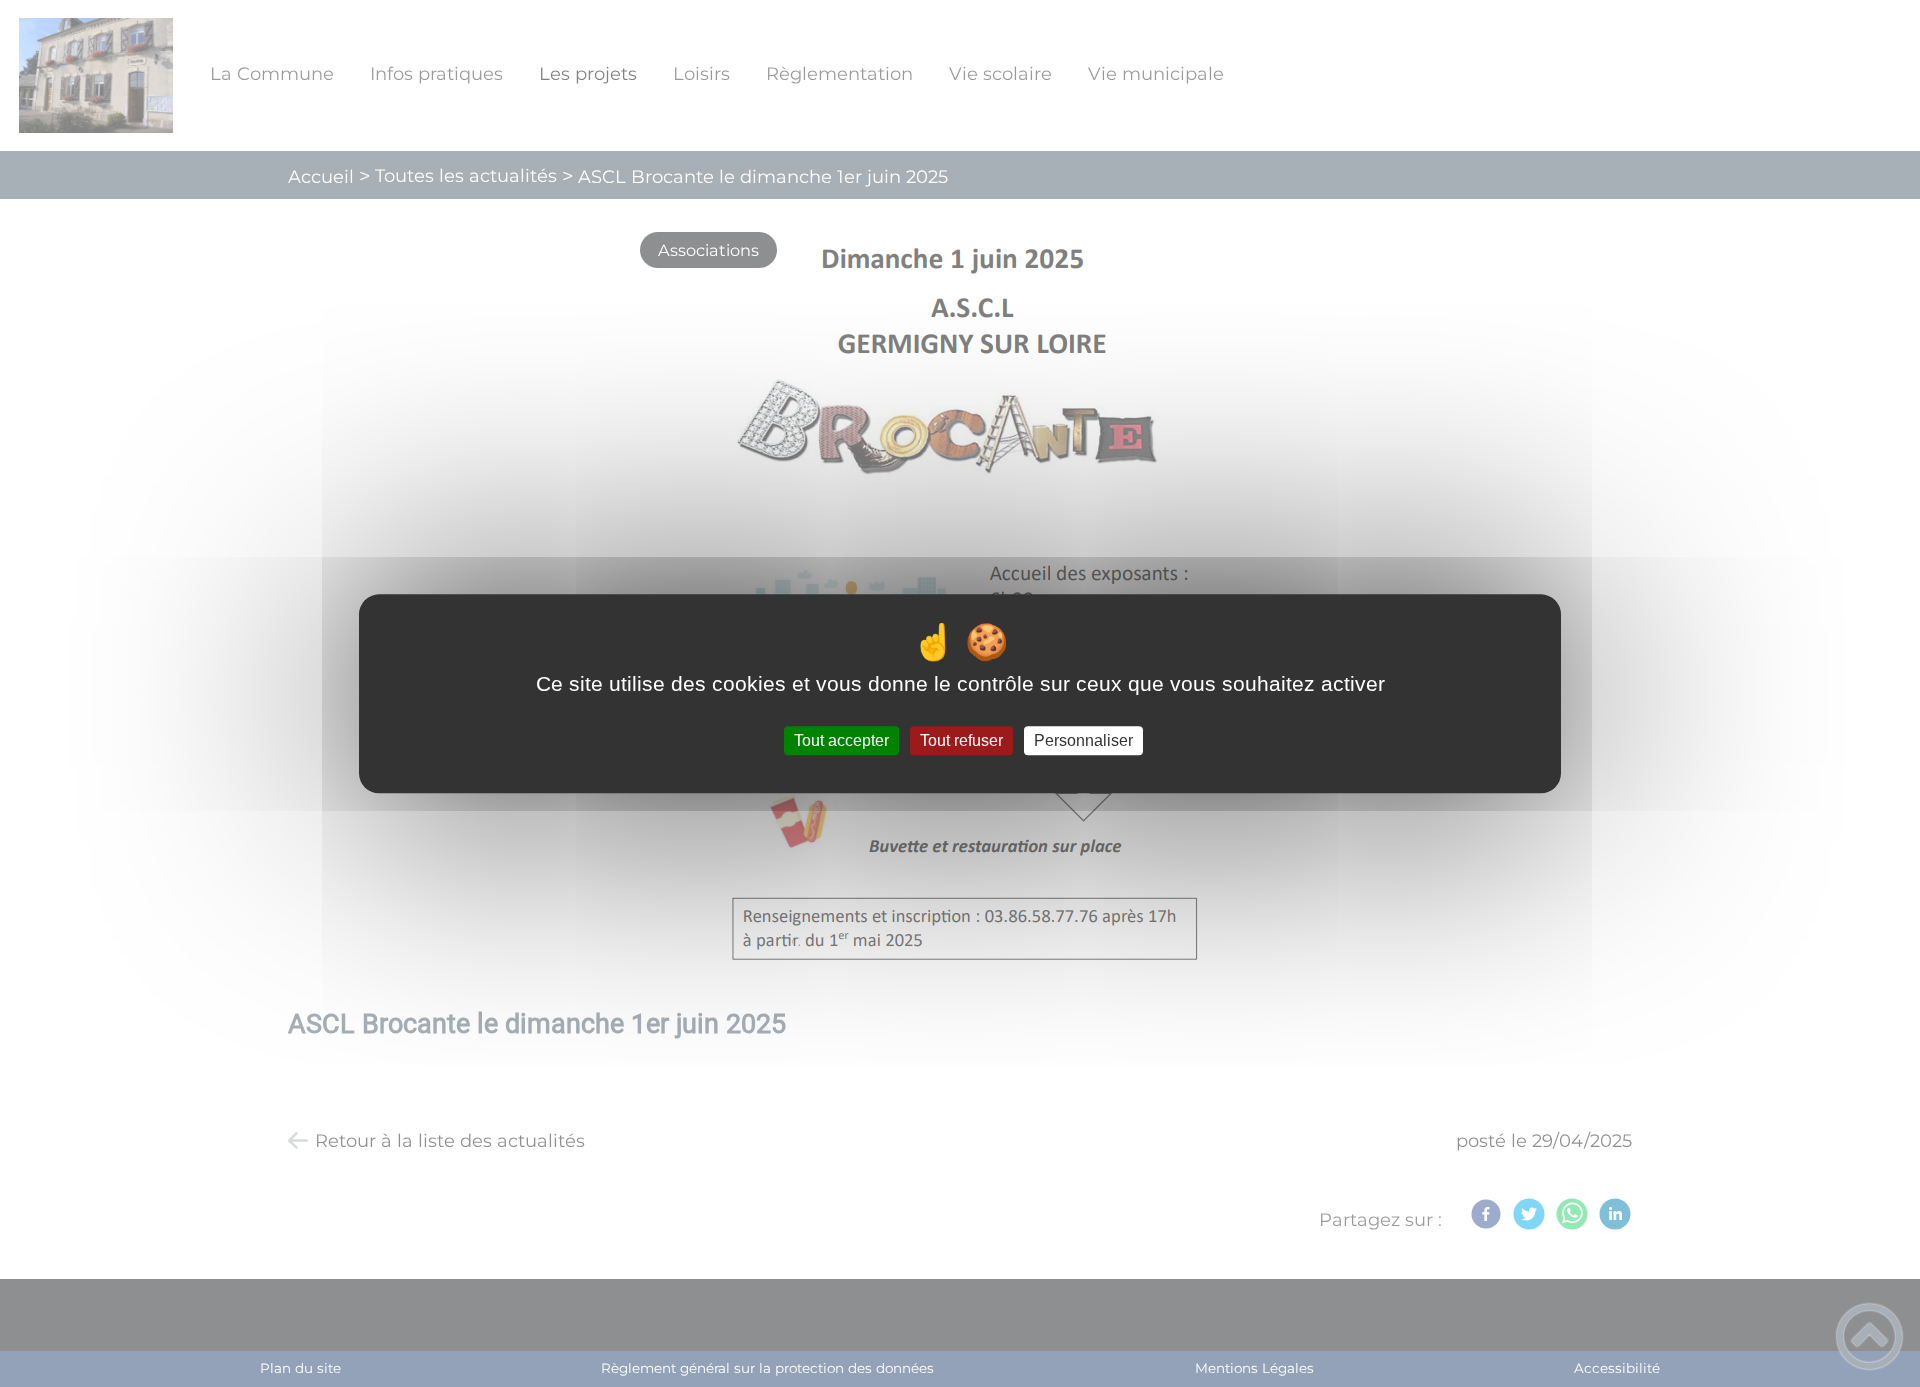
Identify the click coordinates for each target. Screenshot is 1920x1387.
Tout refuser (961, 740)
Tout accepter (841, 740)
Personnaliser (1083, 740)
